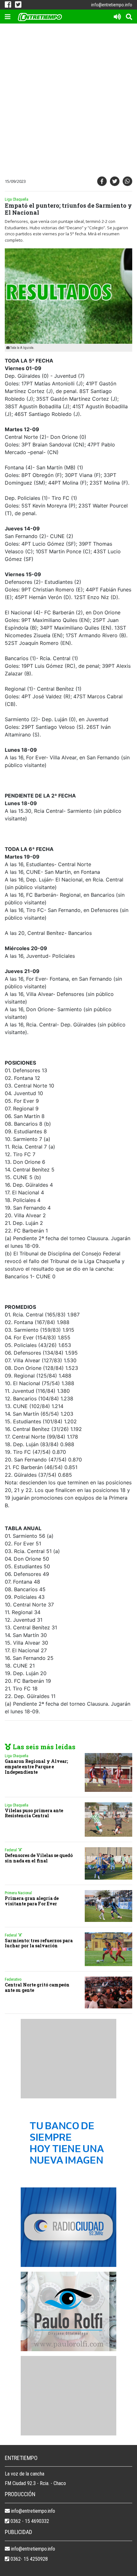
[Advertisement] (68, 101)
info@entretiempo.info (112, 5)
